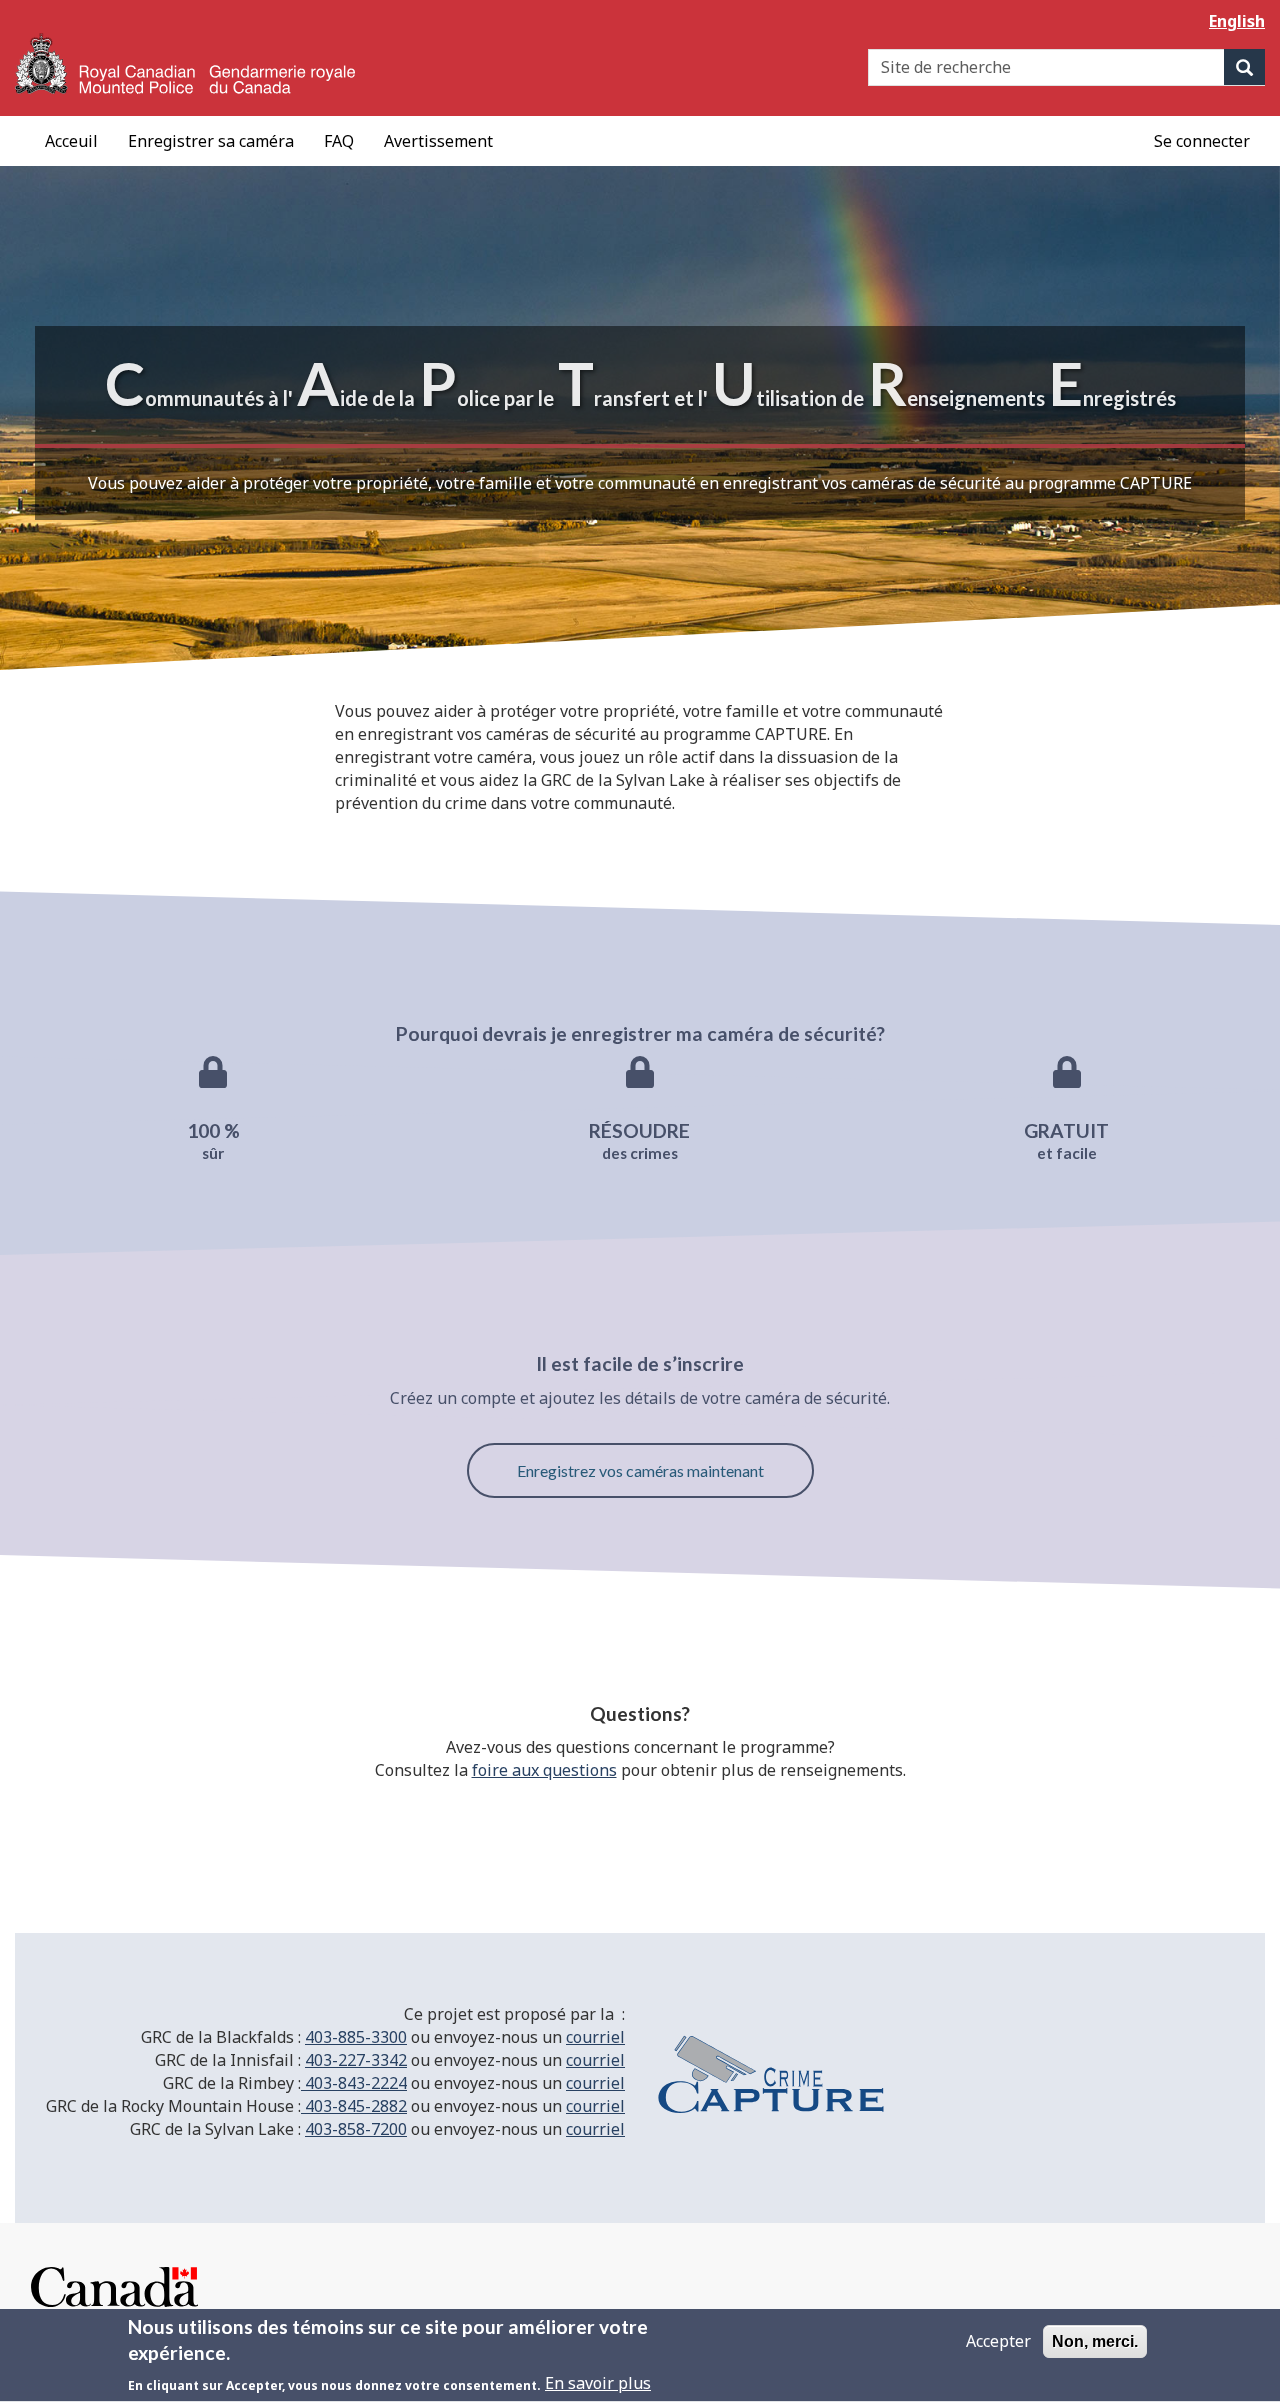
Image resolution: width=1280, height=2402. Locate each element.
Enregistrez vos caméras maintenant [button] (640, 1470)
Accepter (998, 2341)
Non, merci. (1095, 2341)
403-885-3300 (356, 2037)
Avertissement (438, 141)
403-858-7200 (356, 2129)
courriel (595, 2037)
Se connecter (1202, 141)
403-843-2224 (354, 2083)
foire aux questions (544, 1770)
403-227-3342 (356, 2060)
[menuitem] (1202, 141)
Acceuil (71, 141)
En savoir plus (598, 2384)
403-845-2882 (354, 2106)
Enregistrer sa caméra (211, 141)
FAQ (339, 141)
